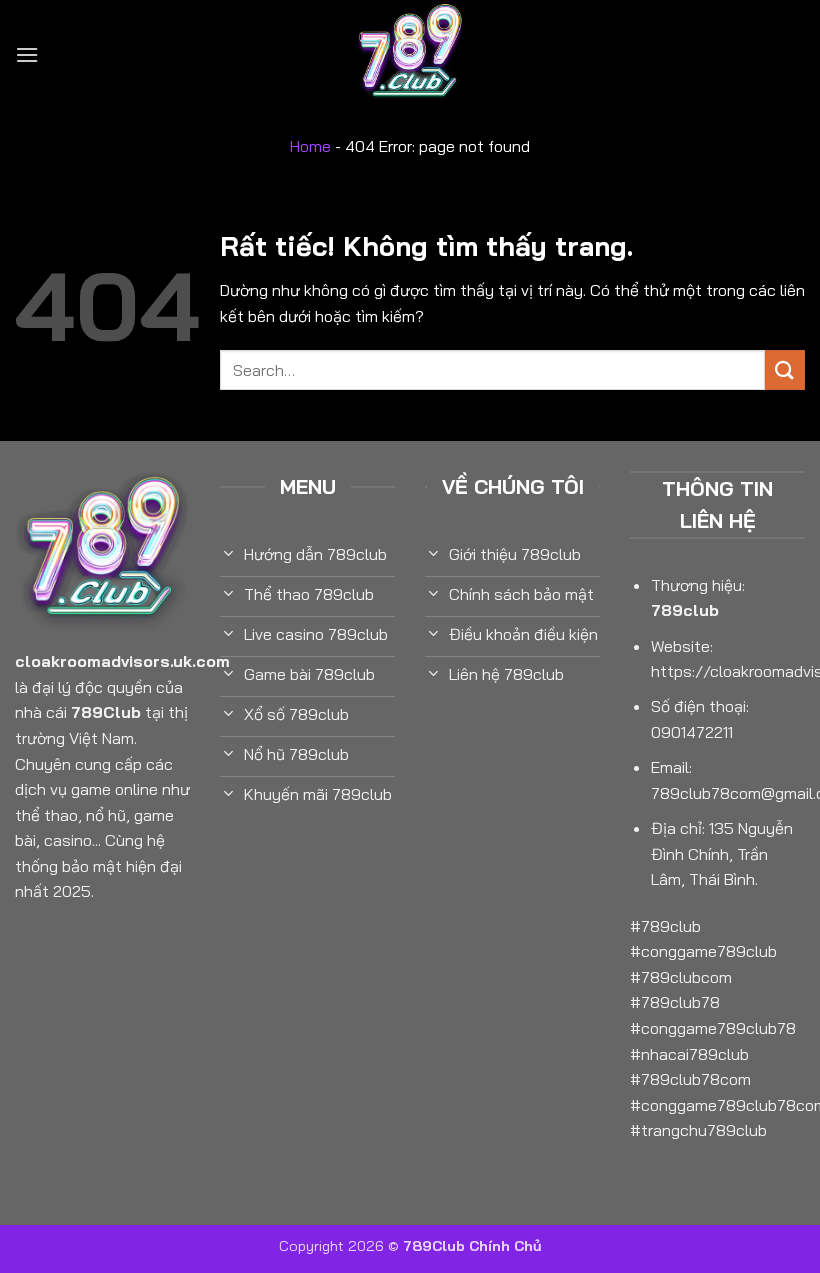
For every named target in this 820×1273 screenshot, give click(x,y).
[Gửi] (785, 369)
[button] (27, 54)
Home (310, 146)
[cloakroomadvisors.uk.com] (410, 54)
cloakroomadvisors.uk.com (122, 661)
